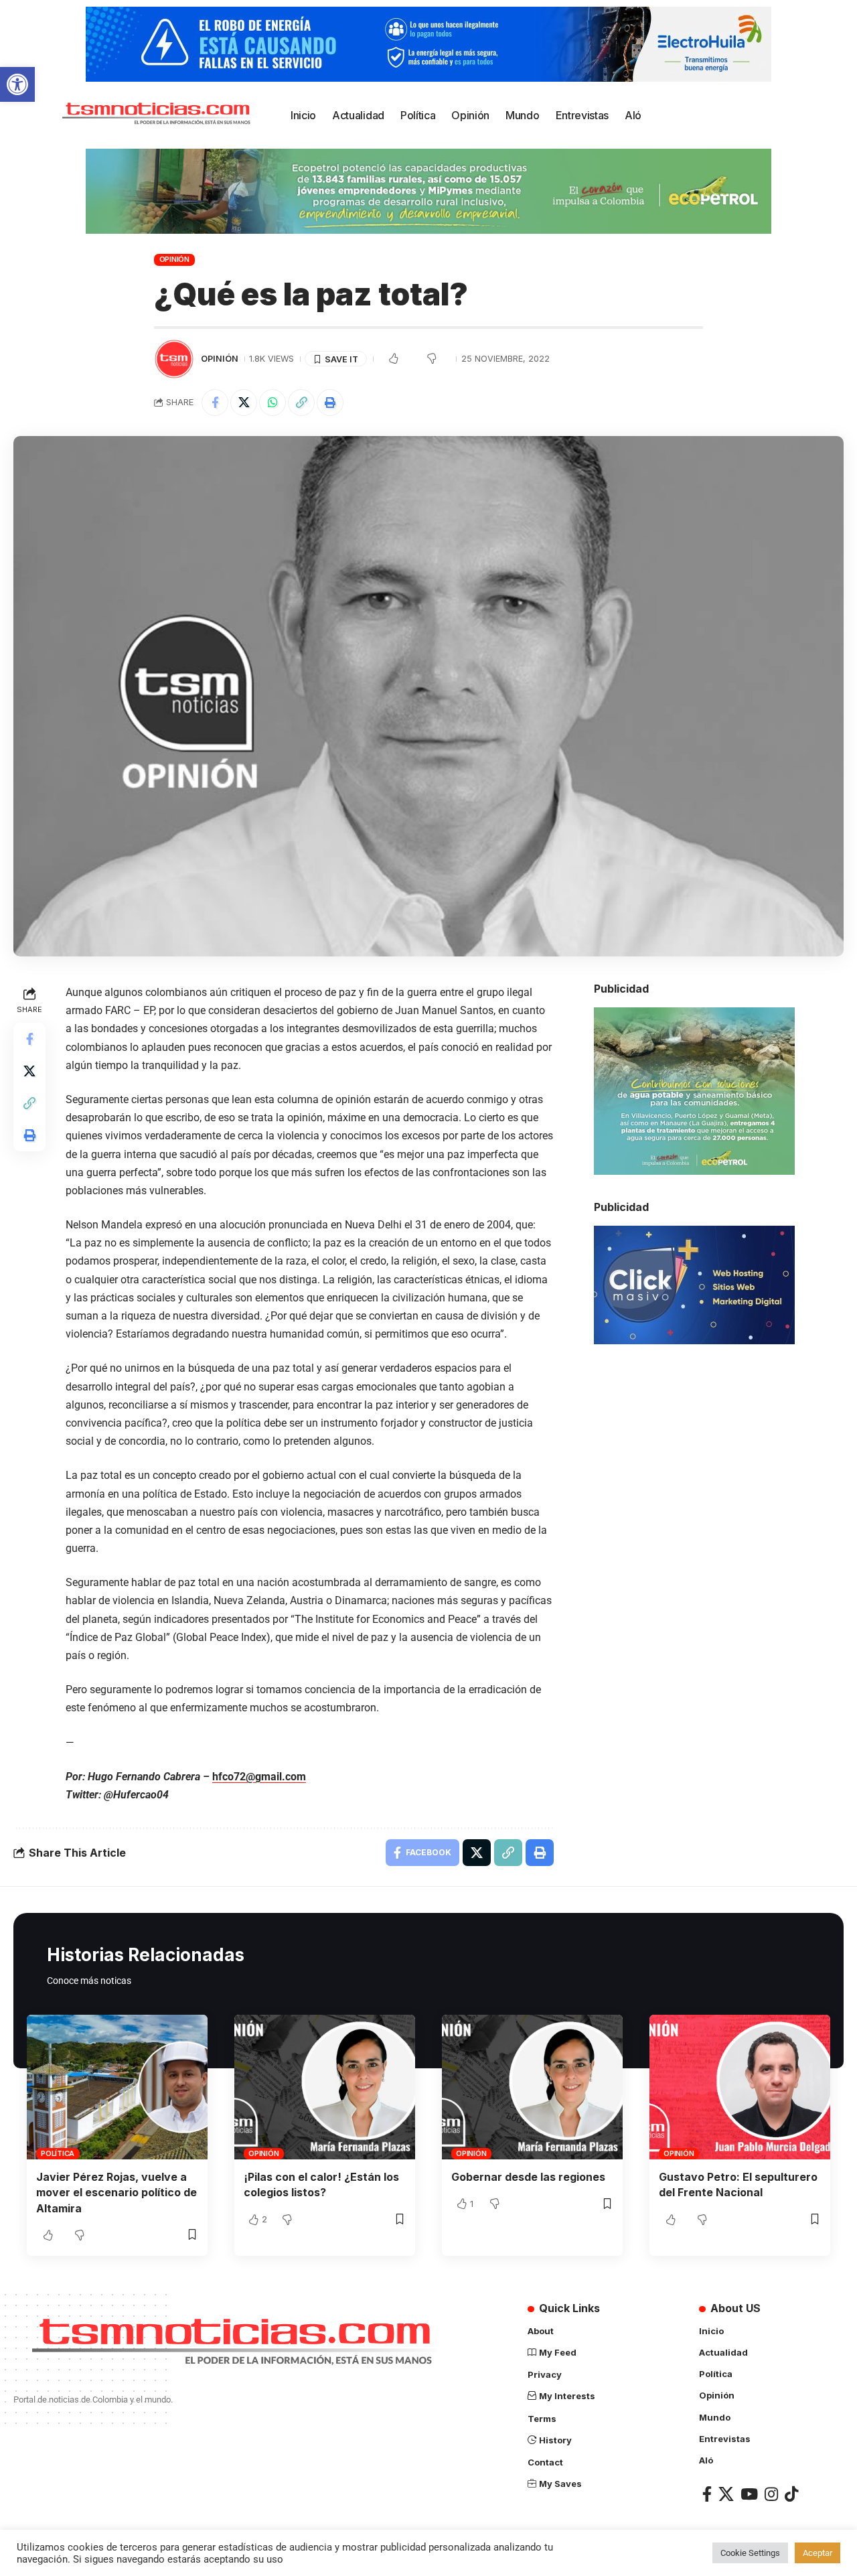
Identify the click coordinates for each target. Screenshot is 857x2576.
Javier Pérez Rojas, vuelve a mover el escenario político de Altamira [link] (116, 2192)
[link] (17, 84)
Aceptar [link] (817, 2553)
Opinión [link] (174, 259)
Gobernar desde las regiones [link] (528, 2177)
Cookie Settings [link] (750, 2553)
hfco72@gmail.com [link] (259, 1777)
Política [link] (58, 2153)
